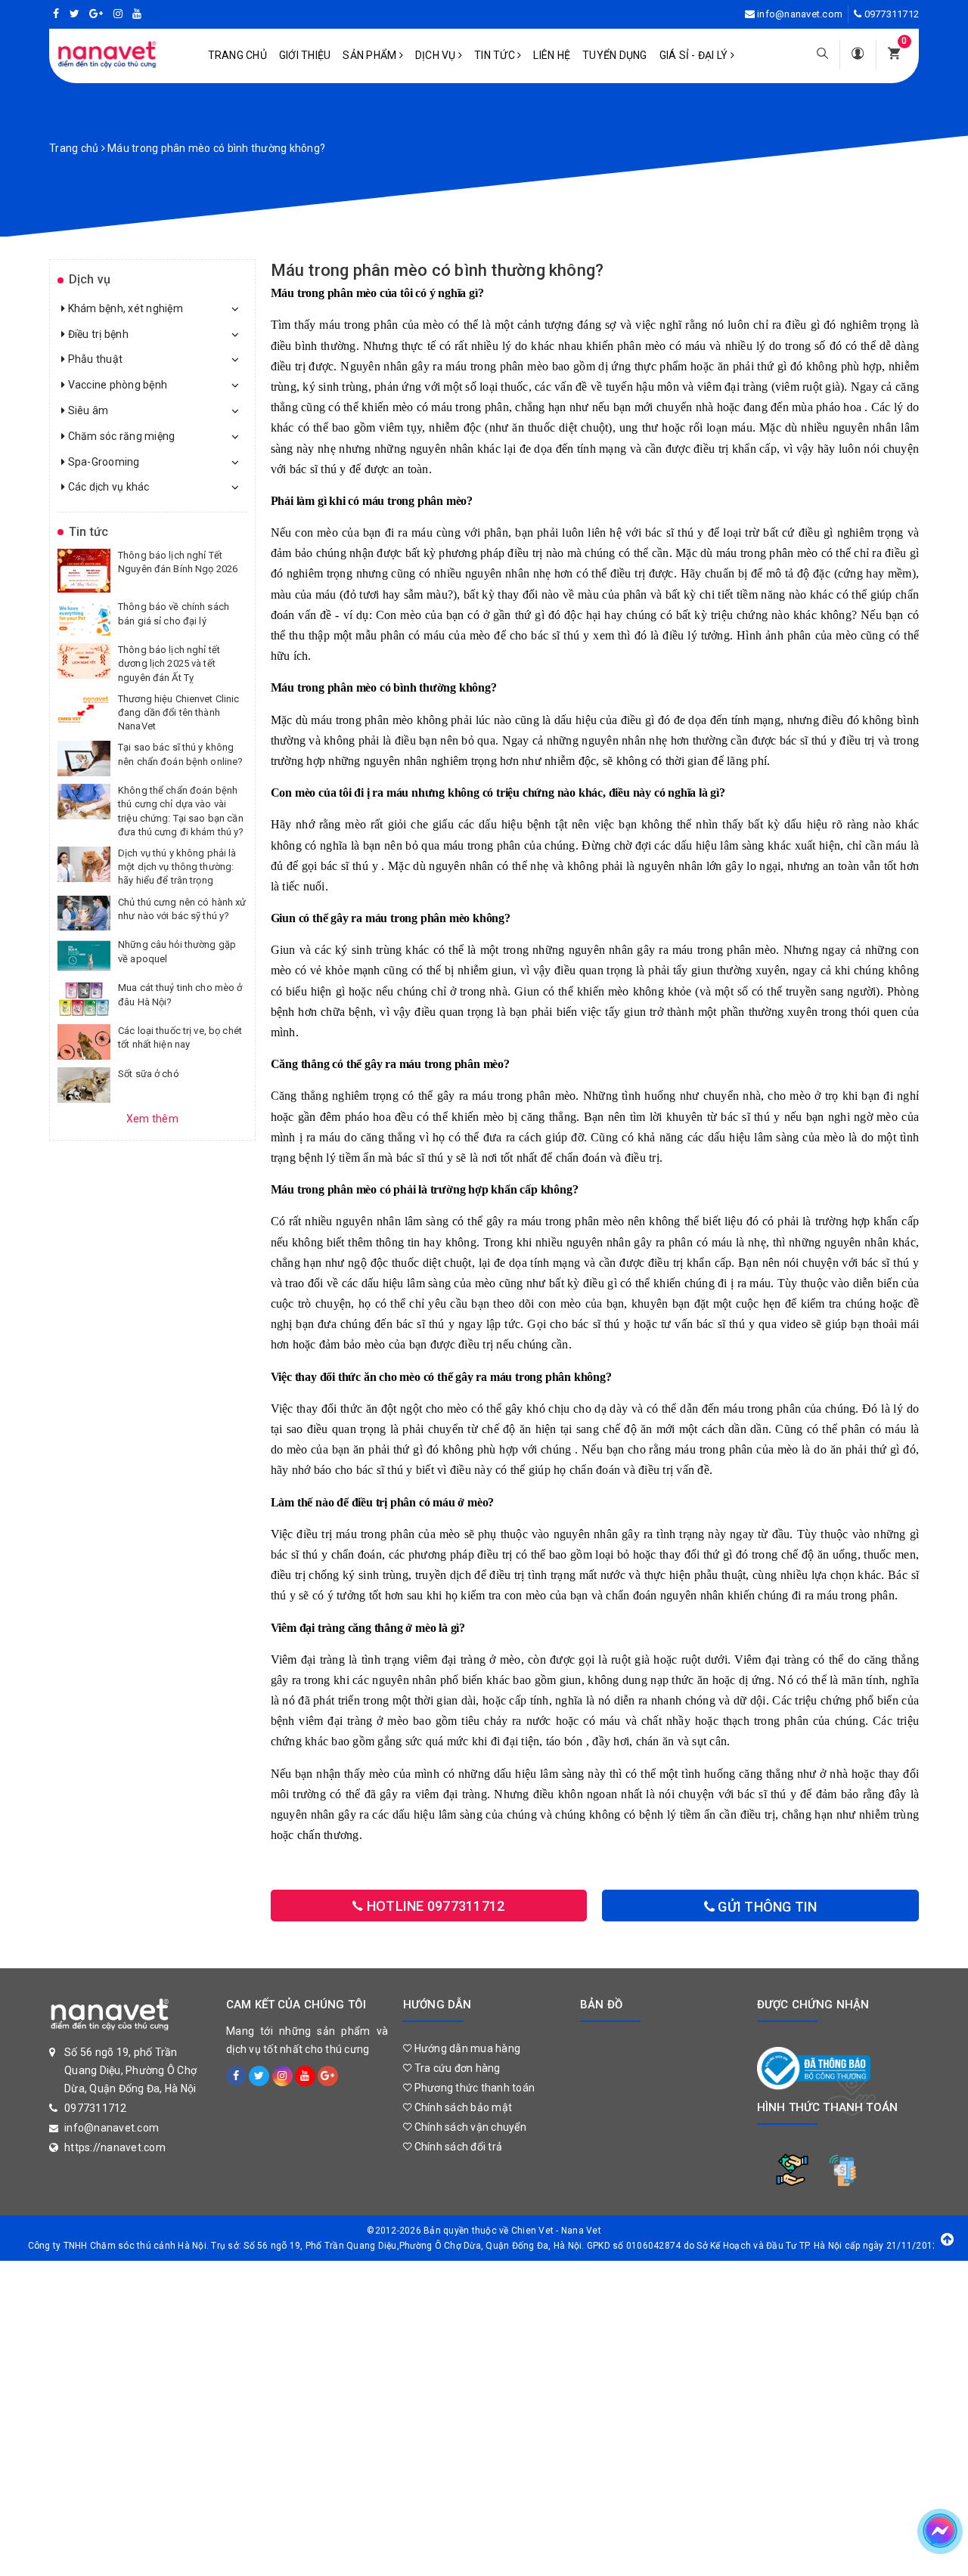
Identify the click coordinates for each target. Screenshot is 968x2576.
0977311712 (892, 14)
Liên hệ (552, 55)
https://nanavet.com (115, 2147)
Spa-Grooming (102, 462)
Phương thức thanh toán (473, 2088)
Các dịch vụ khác (107, 487)
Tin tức (496, 55)
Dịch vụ (437, 55)
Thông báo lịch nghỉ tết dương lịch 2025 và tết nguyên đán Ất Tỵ (169, 663)
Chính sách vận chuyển (469, 2127)
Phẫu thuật (94, 359)
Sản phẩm (371, 55)
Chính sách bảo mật (462, 2107)
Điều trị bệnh (97, 334)
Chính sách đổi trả (457, 2147)
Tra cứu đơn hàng (456, 2068)
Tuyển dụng (615, 55)
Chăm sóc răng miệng (120, 436)
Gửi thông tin (766, 1907)
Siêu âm (87, 410)
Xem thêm (152, 1119)
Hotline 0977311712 (434, 1906)
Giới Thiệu (305, 55)
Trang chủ (237, 55)
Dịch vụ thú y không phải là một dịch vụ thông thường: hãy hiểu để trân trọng (177, 867)
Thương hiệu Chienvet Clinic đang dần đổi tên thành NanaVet (179, 712)
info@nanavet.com (800, 14)
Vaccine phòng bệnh (116, 385)
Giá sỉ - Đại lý (695, 55)
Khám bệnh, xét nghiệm (124, 308)
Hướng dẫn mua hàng (466, 2048)
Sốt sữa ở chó (149, 1074)
